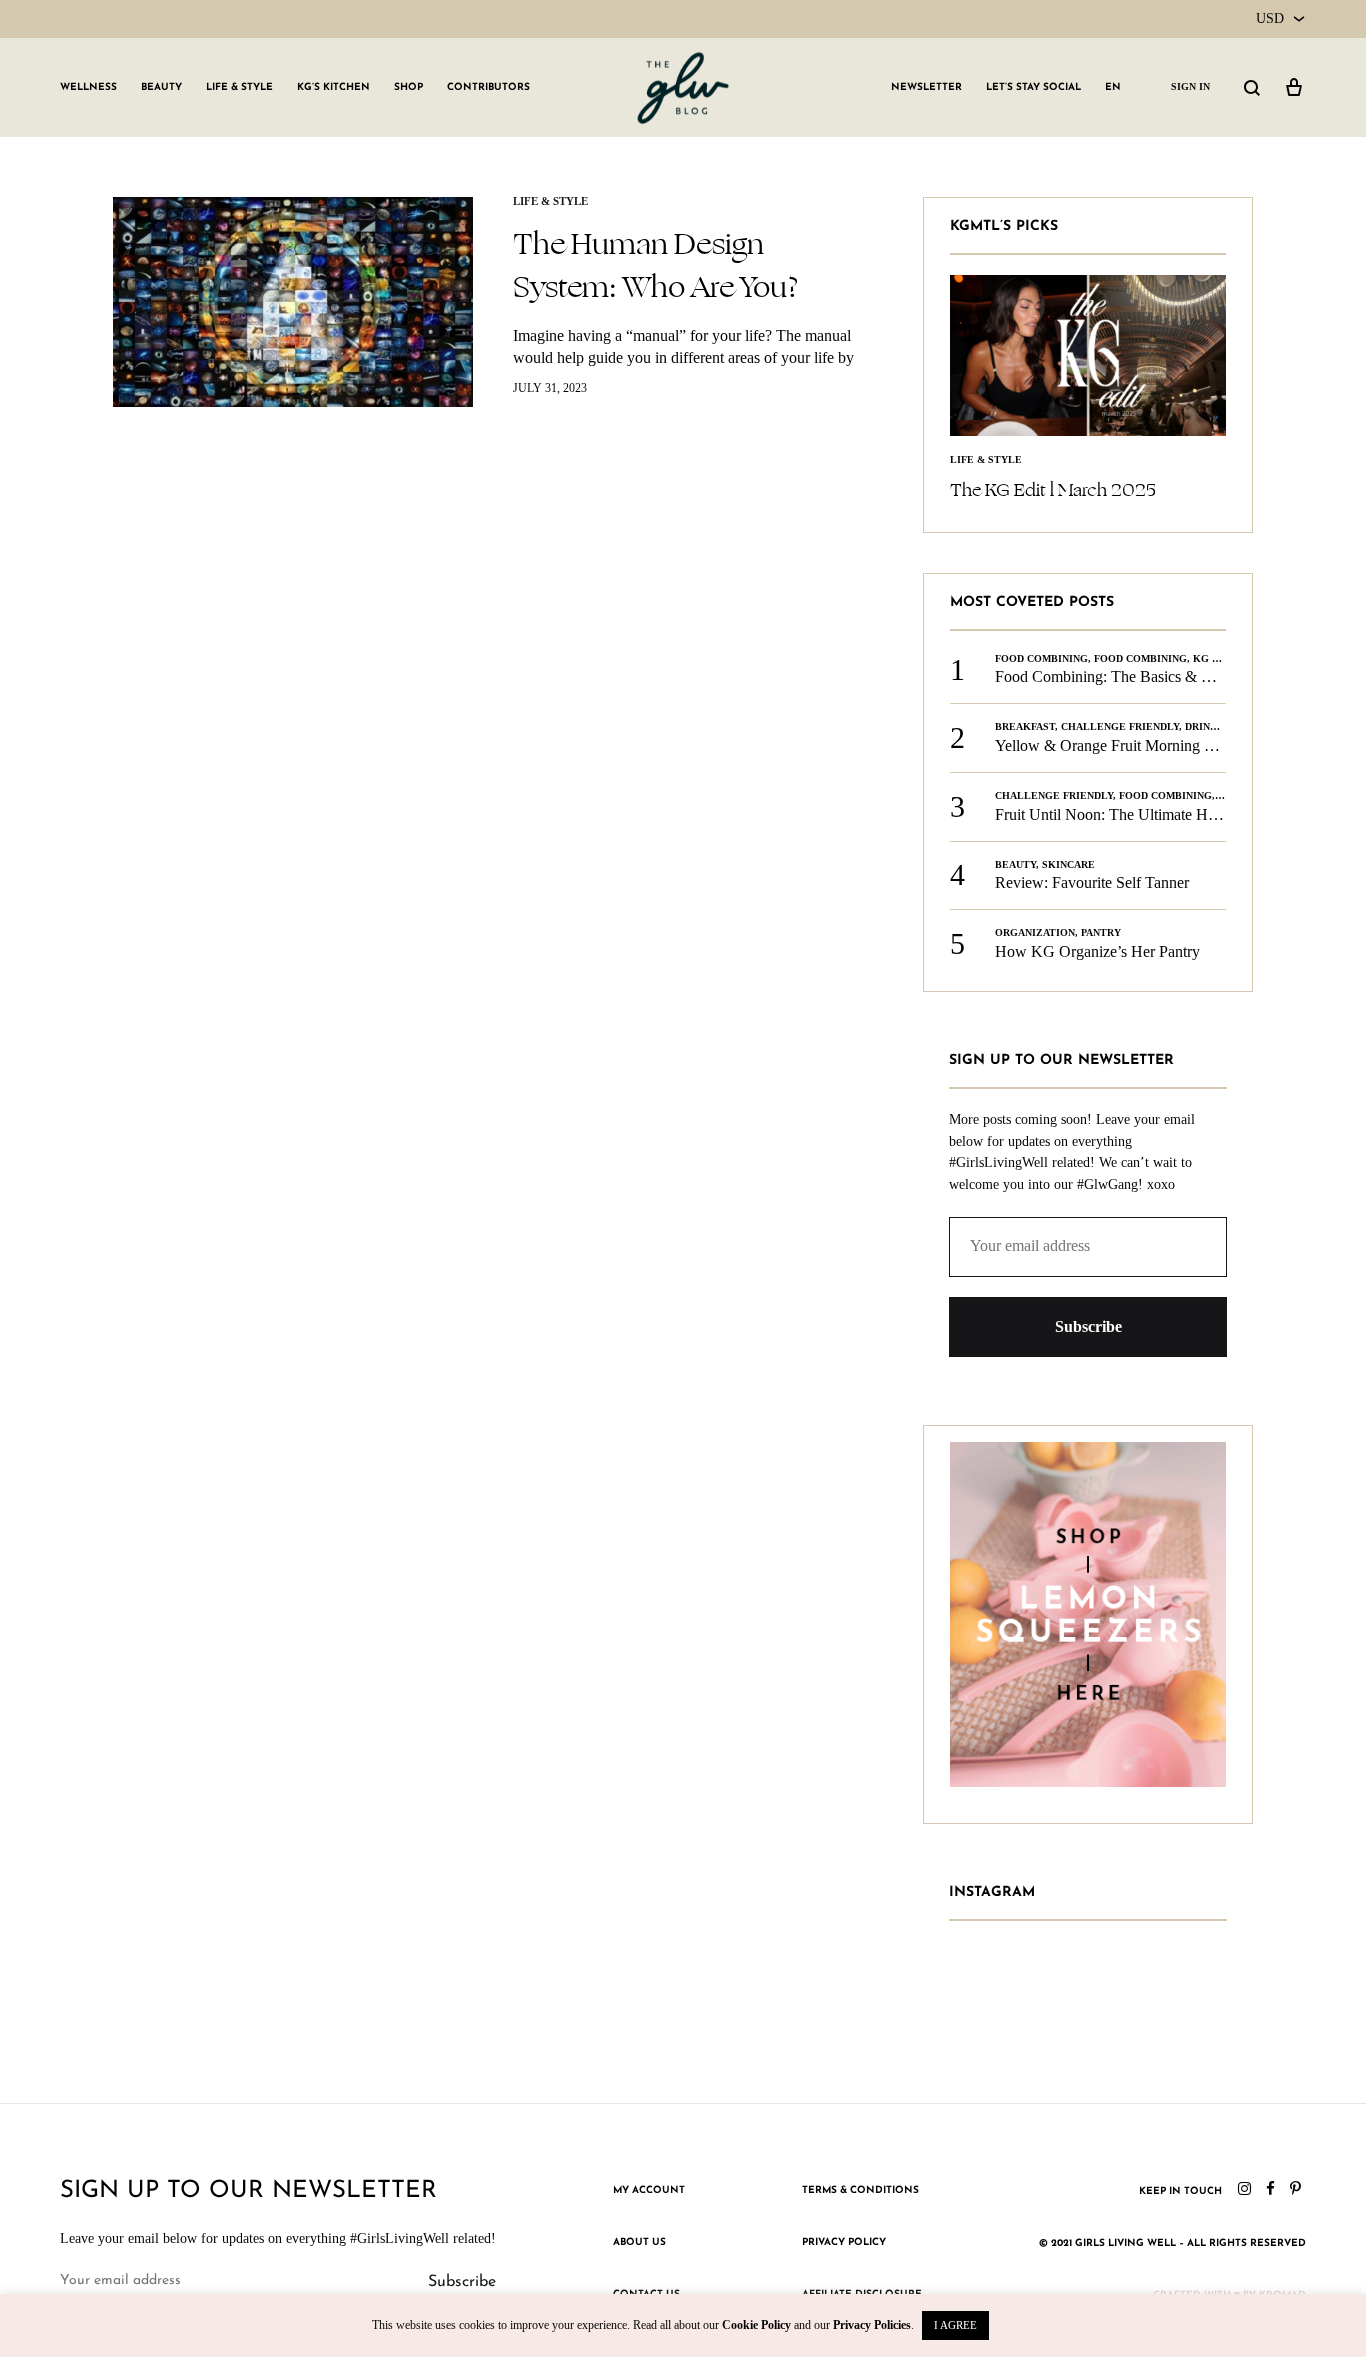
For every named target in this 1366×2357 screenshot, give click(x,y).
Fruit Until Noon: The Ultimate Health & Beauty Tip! (1166, 814)
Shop (408, 87)
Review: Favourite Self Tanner (1092, 882)
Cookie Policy (756, 2325)
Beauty (161, 87)
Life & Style (239, 87)
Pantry (1101, 932)
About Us (639, 2242)
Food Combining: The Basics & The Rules (1130, 676)
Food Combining (1041, 658)
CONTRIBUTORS (488, 87)
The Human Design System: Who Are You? (656, 265)
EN (1113, 87)
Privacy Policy (844, 2242)
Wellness (88, 87)
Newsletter (926, 87)
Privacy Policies (872, 2325)
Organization (1035, 932)
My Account (649, 2190)
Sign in (1190, 86)
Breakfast (1025, 726)
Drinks (1204, 726)
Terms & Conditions (860, 2190)
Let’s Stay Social (1033, 87)
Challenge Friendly (1120, 726)
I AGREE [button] (955, 2325)
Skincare (1068, 864)
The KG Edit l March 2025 (1053, 490)
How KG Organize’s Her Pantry (1097, 951)
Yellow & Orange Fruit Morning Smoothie (1129, 745)
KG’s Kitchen (333, 87)
